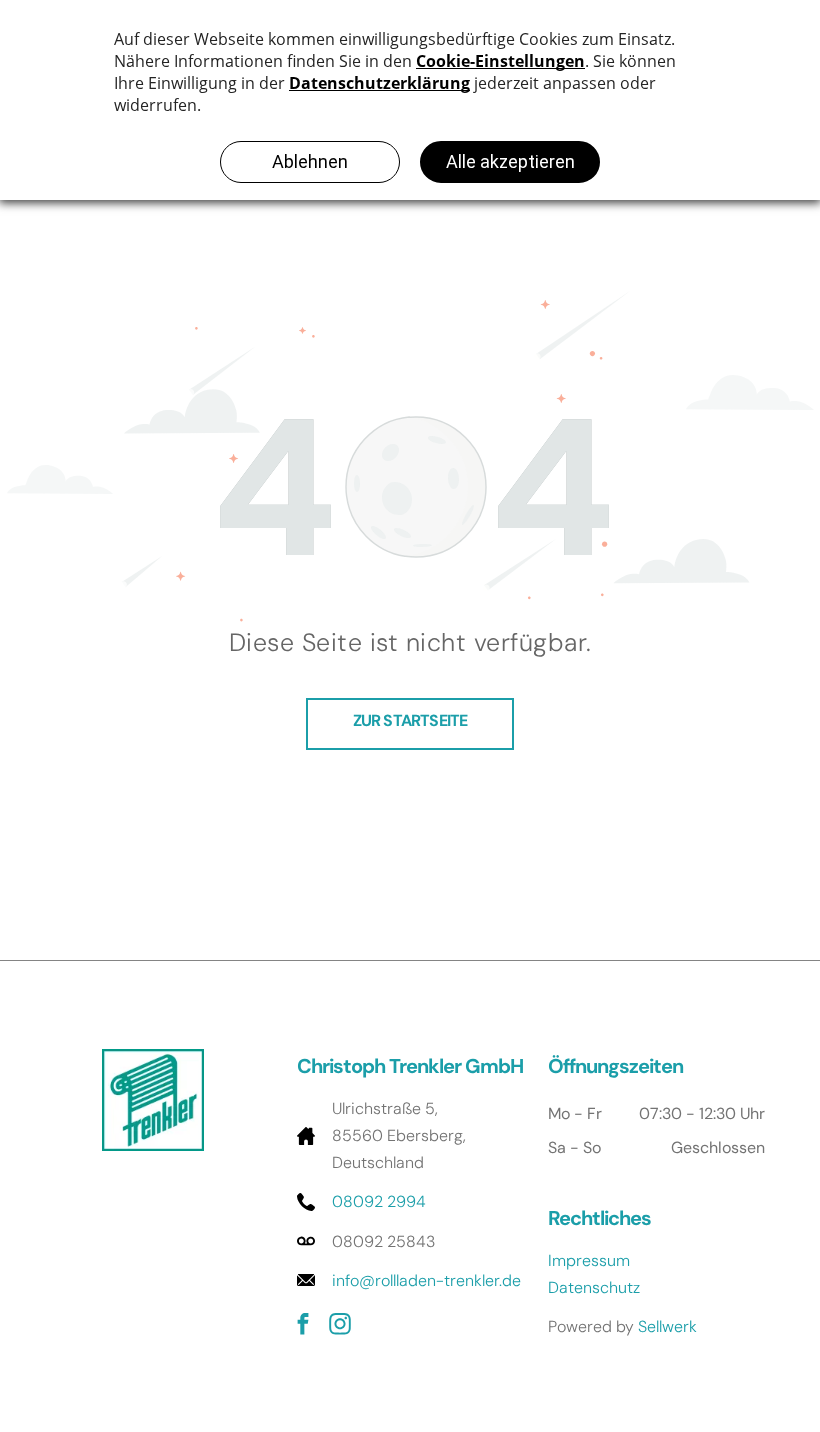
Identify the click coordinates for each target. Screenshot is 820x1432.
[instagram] (340, 1327)
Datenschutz (594, 1287)
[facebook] (303, 1327)
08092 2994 (379, 1201)
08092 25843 (383, 1241)
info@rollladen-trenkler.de (426, 1280)
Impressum (589, 1260)
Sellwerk (667, 1326)
